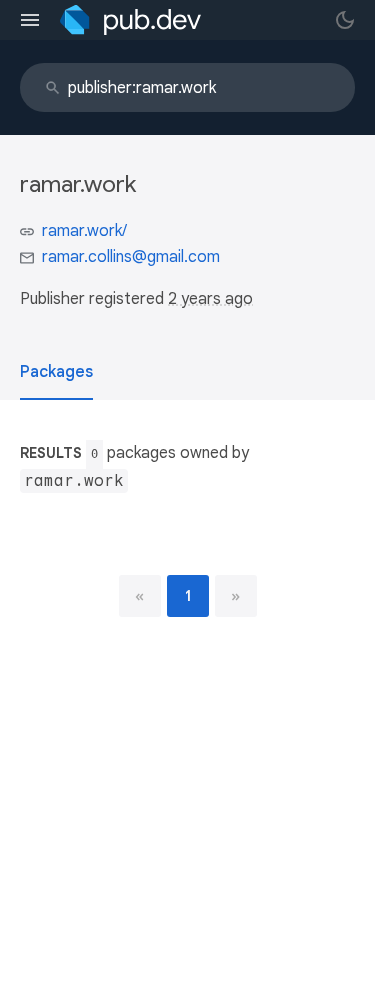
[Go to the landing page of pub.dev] (130, 20)
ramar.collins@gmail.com (131, 257)
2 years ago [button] (210, 299)
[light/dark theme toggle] (345, 20)
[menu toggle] (30, 20)
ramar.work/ (84, 231)
